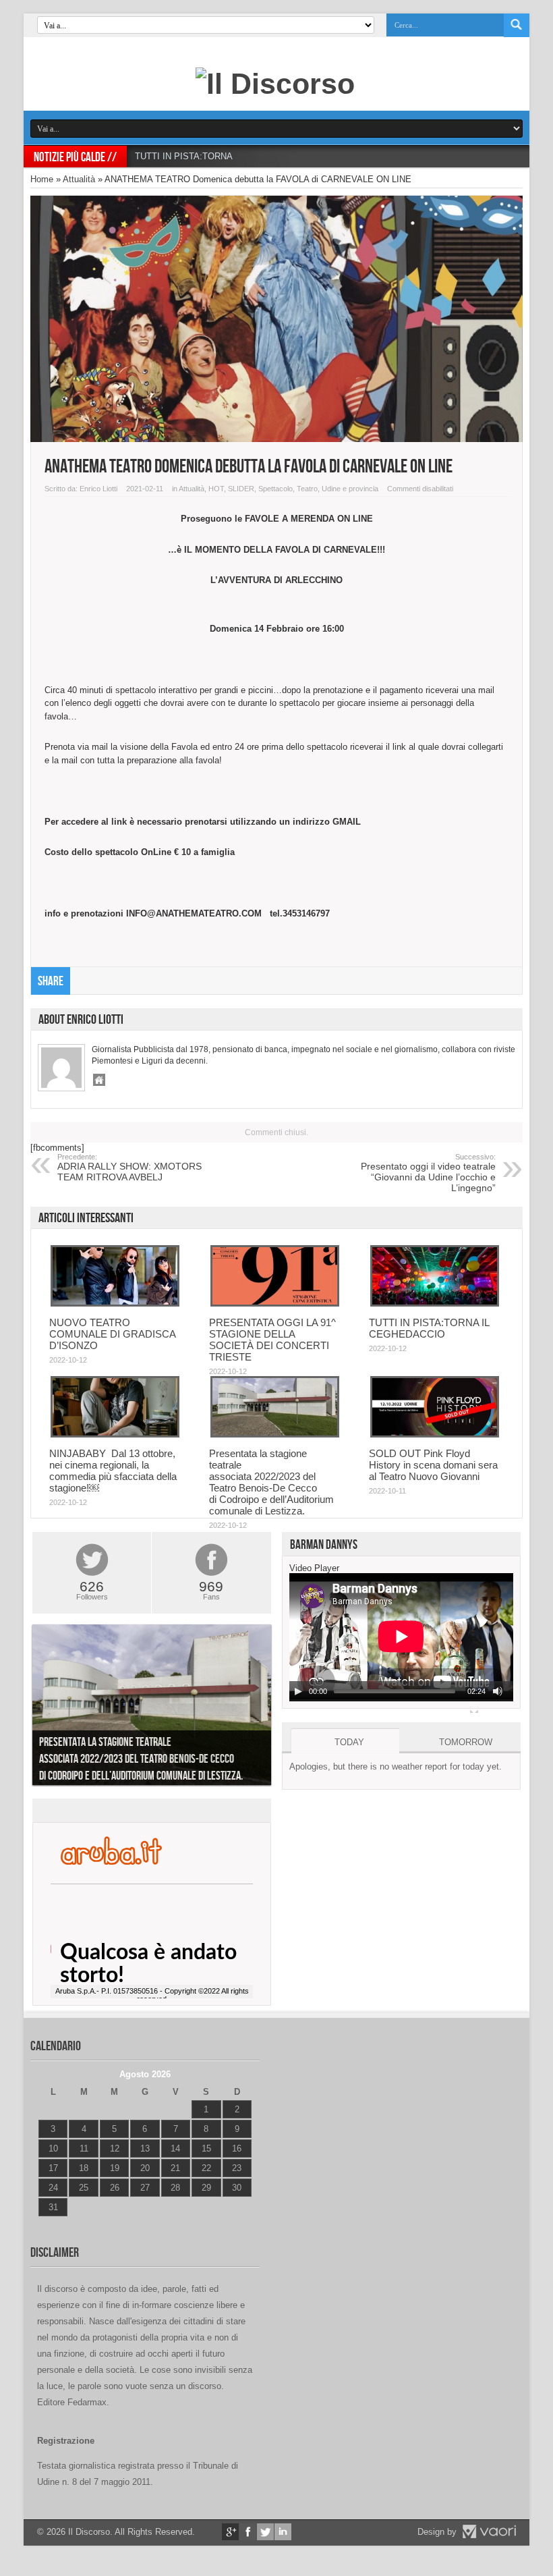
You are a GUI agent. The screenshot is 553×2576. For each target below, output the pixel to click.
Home (42, 179)
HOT (216, 489)
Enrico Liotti (98, 489)
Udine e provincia (350, 489)
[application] (401, 1637)
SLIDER (241, 489)
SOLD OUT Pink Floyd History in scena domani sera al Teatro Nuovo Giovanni (433, 1465)
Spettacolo (275, 489)
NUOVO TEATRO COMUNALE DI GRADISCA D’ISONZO (112, 1334)
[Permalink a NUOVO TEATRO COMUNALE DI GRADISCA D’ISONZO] (115, 1304)
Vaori (489, 2531)
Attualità (79, 179)
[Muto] (498, 1691)
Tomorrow (466, 1742)
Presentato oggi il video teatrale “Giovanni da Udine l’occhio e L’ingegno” (428, 1173)
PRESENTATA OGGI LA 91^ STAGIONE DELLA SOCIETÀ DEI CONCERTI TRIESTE (272, 1340)
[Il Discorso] (275, 84)
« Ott (47, 2224)
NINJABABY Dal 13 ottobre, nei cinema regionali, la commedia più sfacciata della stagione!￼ (113, 1471)
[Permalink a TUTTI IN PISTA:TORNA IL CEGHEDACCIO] (435, 1304)
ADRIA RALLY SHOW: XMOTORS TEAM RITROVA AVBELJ (129, 1168)
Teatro (307, 489)
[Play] (298, 1691)
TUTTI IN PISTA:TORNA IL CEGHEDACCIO (222, 156)
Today (349, 1742)
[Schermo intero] (474, 1709)
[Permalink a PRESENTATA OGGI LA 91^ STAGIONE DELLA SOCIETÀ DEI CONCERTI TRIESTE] (275, 1304)
